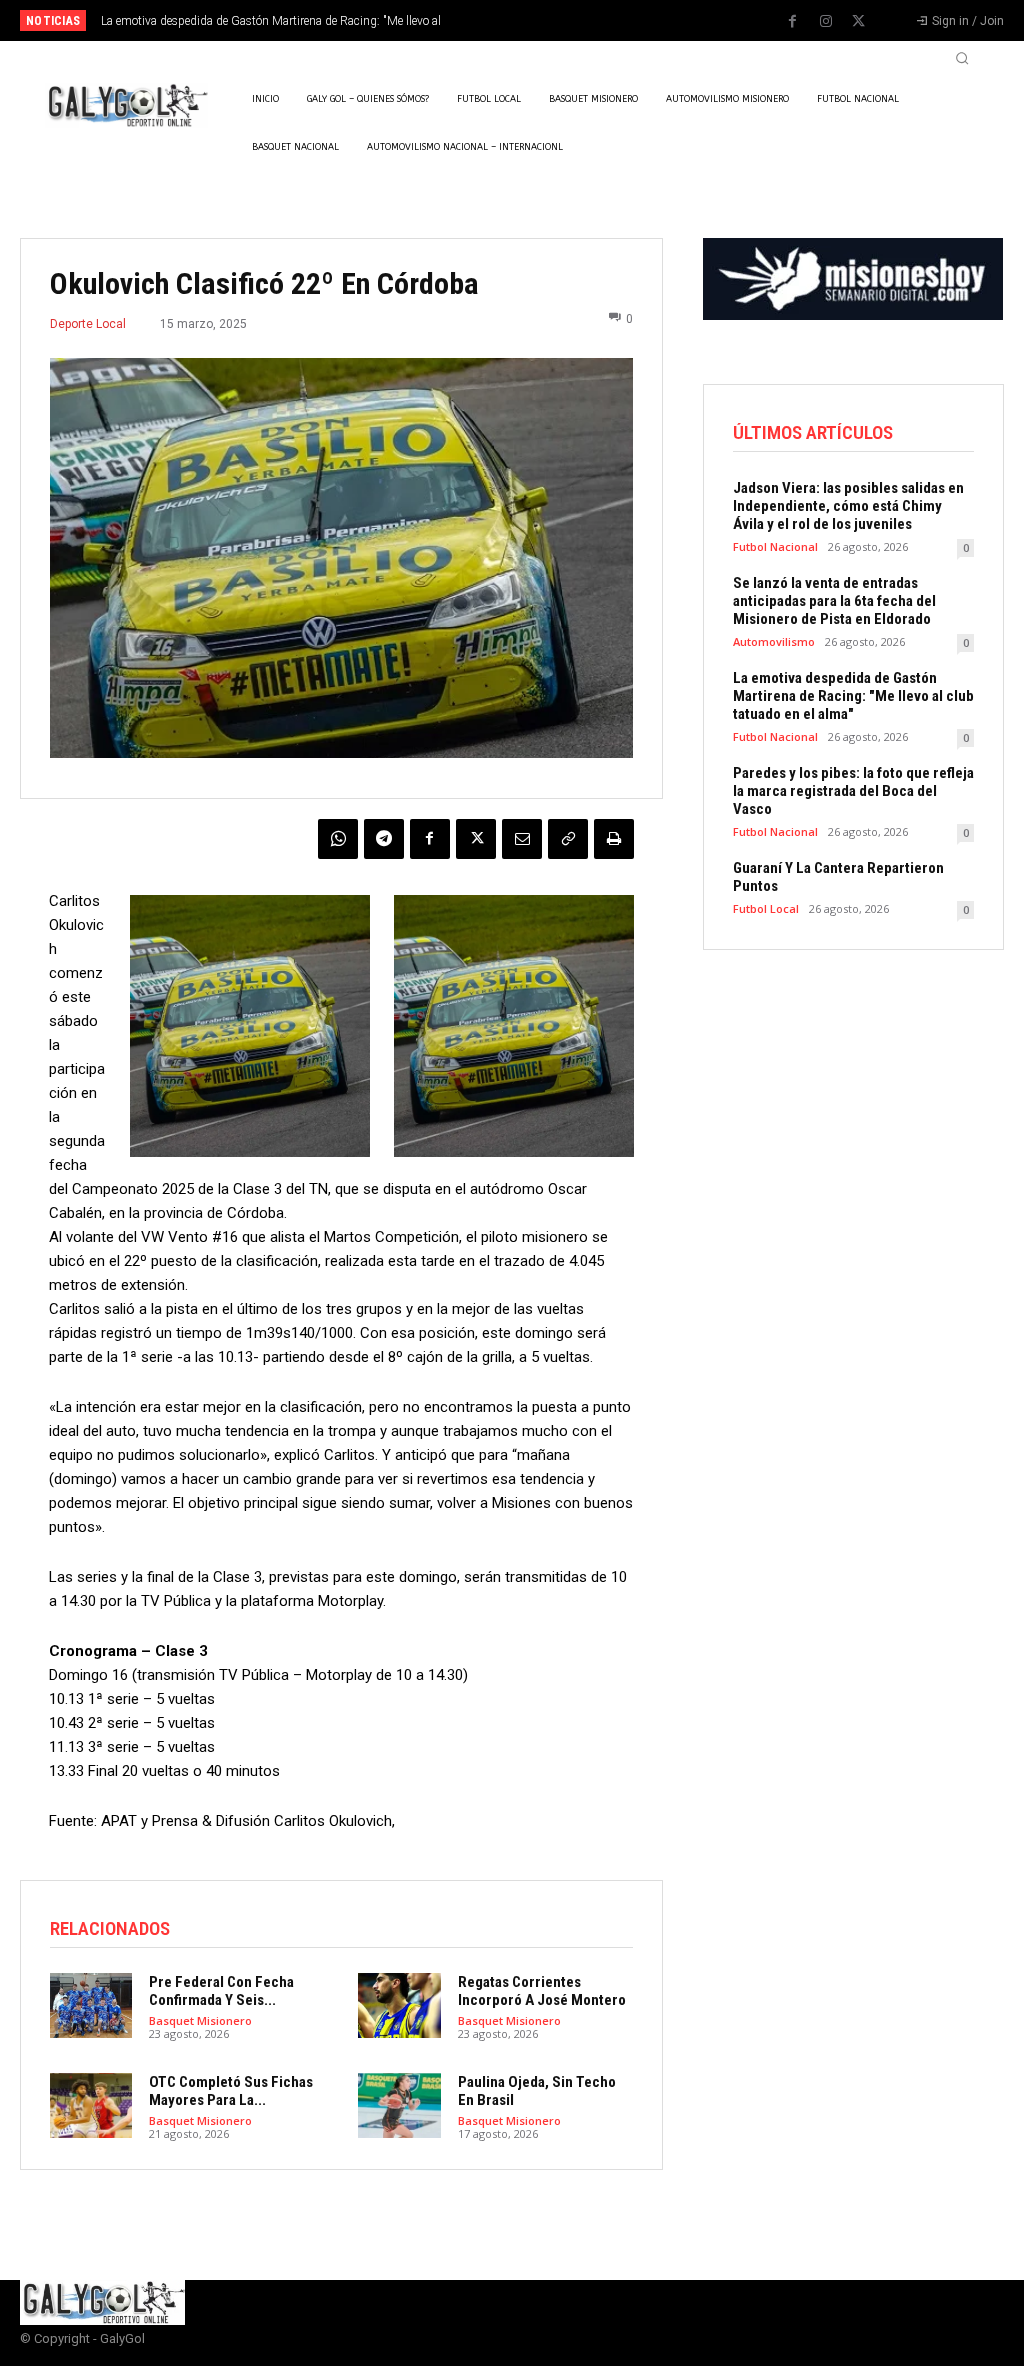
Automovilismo (774, 641)
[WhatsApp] (338, 839)
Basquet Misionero (200, 2020)
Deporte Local (88, 324)
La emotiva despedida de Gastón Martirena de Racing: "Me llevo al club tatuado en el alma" (853, 696)
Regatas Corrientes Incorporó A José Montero (542, 1991)
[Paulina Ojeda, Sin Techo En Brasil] (399, 2106)
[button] (962, 58)
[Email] (522, 839)
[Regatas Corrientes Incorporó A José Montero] (399, 2006)
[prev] (532, 20)
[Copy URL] (568, 839)
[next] (564, 20)
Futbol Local (766, 908)
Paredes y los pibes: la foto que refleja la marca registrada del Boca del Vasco (853, 791)
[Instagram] (826, 22)
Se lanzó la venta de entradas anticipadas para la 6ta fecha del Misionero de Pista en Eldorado (834, 601)
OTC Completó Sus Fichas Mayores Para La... (231, 2091)
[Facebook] (793, 22)
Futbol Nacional (775, 546)
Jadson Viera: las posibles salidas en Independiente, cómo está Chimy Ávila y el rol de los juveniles (848, 506)
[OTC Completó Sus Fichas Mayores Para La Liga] (91, 2106)
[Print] (614, 839)
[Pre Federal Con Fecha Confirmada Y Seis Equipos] (91, 2006)
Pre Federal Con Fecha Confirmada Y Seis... (221, 1991)
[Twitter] (859, 22)
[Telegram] (384, 839)
